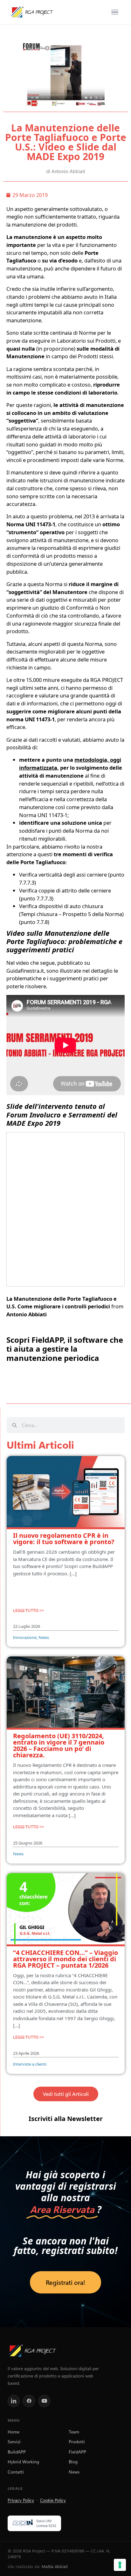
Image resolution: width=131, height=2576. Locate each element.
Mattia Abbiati (55, 2566)
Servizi (14, 2441)
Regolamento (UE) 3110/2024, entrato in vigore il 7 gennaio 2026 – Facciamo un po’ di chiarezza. (59, 1745)
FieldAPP (77, 2452)
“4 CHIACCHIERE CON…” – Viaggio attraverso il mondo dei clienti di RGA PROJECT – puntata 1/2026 (65, 1959)
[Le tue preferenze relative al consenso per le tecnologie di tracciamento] (120, 2565)
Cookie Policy (53, 2500)
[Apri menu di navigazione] (115, 12)
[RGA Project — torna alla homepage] (32, 12)
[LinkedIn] (14, 2401)
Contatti (16, 2472)
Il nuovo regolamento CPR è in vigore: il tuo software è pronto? (64, 1539)
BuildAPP (17, 2452)
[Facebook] (29, 2401)
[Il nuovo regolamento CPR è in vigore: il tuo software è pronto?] (66, 1493)
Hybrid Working (23, 2461)
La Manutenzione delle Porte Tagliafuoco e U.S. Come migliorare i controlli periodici (62, 1303)
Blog (73, 2461)
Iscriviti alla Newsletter (66, 2119)
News (74, 2472)
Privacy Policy (21, 2500)
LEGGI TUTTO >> (28, 1610)
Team (74, 2432)
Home (14, 2432)
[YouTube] (44, 2401)
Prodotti (77, 2441)
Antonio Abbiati (27, 1314)
